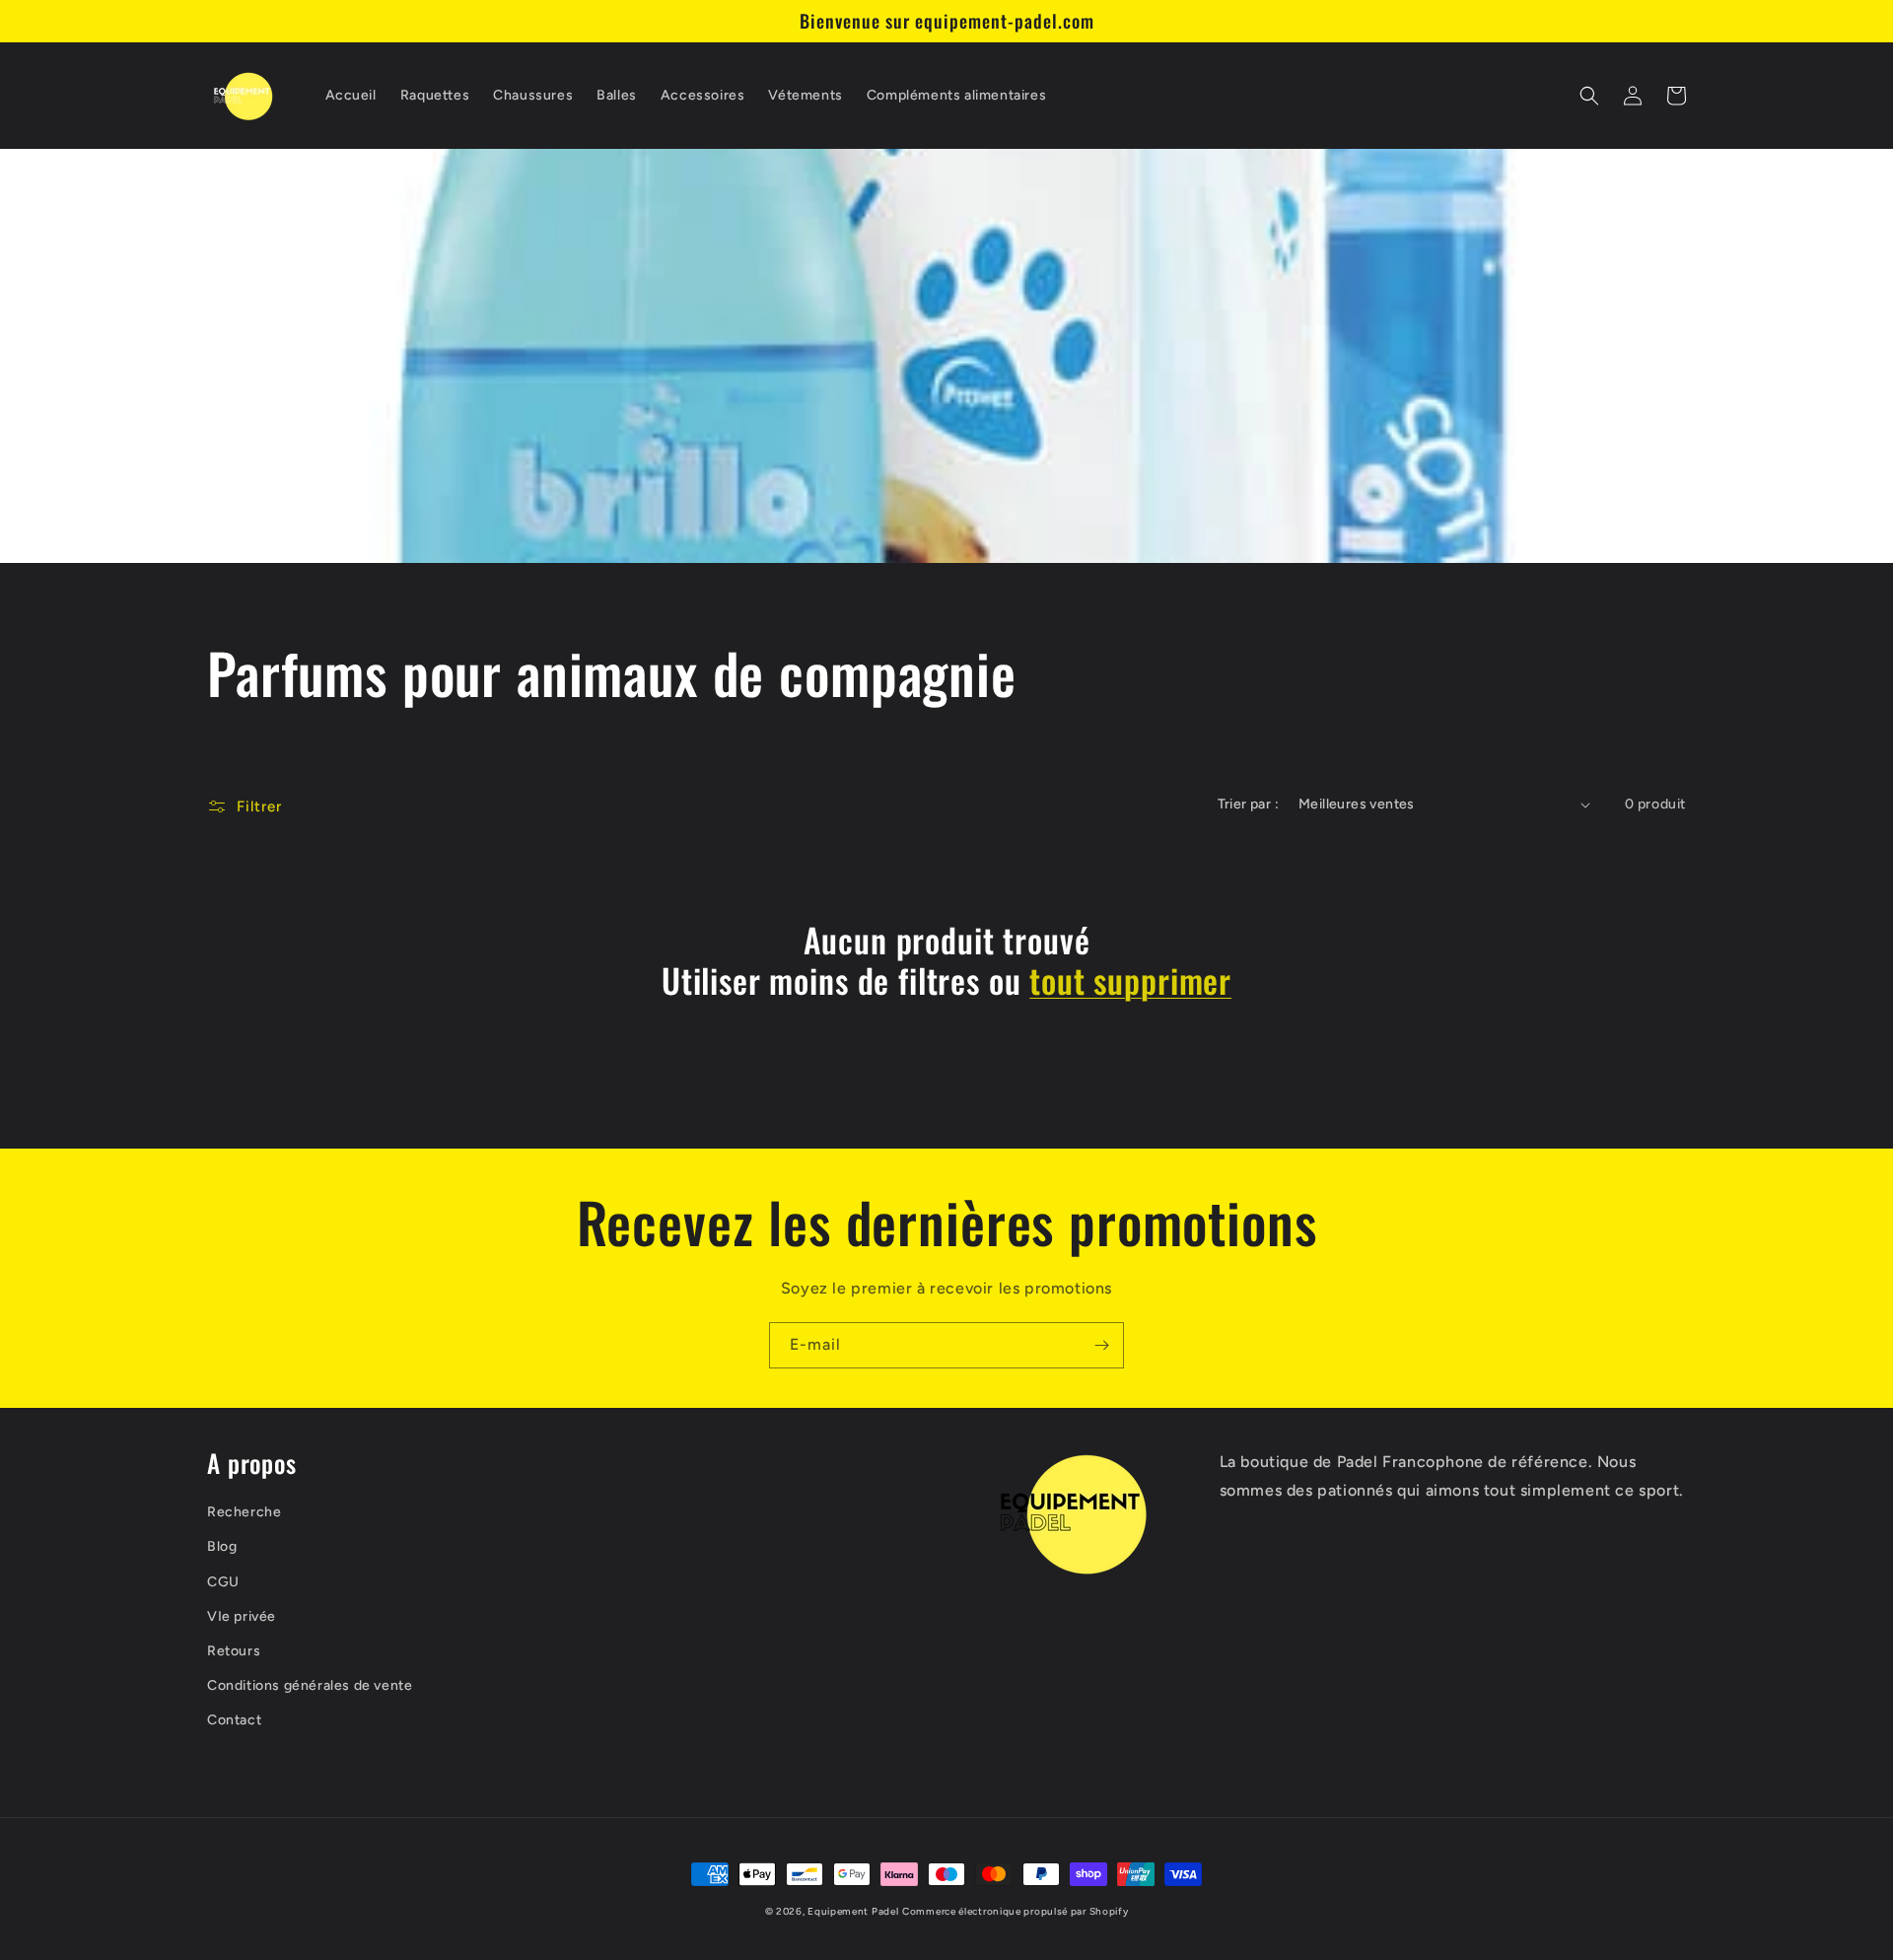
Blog (222, 1546)
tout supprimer (1130, 980)
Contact (234, 1720)
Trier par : (1248, 804)
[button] (1589, 96)
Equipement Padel (853, 1911)
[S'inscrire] (1101, 1345)
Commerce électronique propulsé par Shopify (1015, 1911)
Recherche (244, 1512)
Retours (234, 1651)
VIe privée (242, 1616)
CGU (223, 1582)
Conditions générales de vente (310, 1685)
